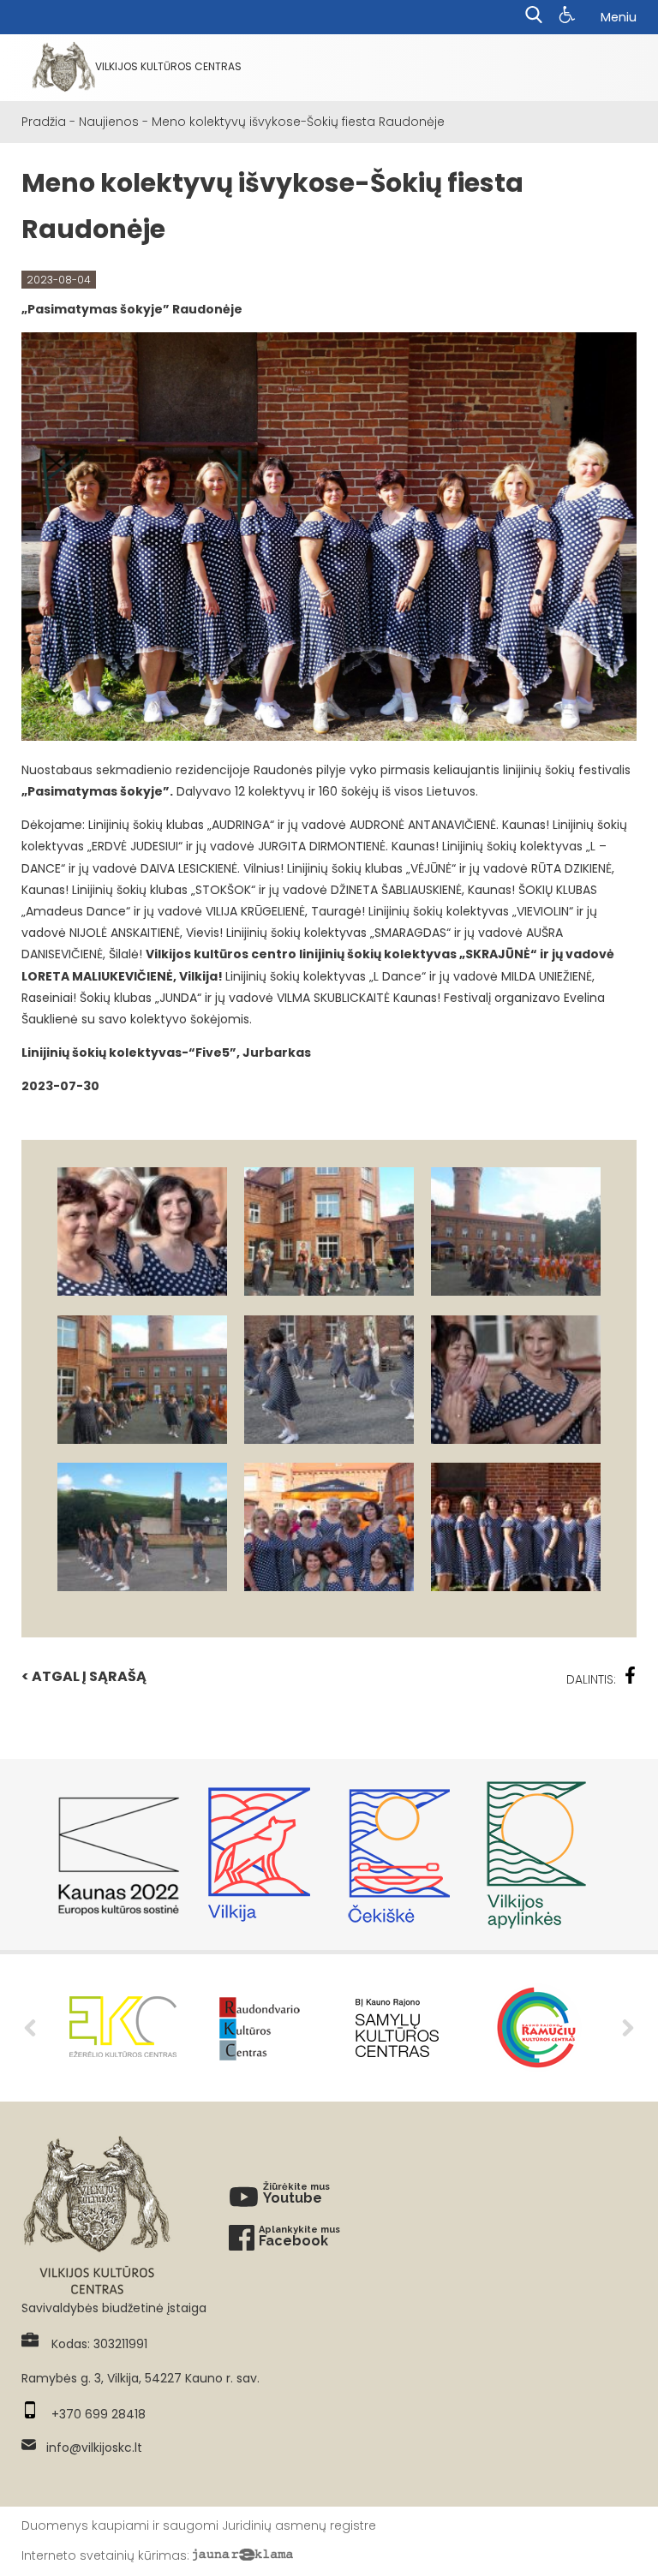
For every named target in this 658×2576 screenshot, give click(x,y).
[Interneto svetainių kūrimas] (243, 2555)
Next (628, 2028)
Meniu (619, 17)
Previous (30, 2028)
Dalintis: (591, 1679)
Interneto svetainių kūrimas (104, 2555)
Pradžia (44, 122)
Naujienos (109, 122)
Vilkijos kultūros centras (168, 66)
